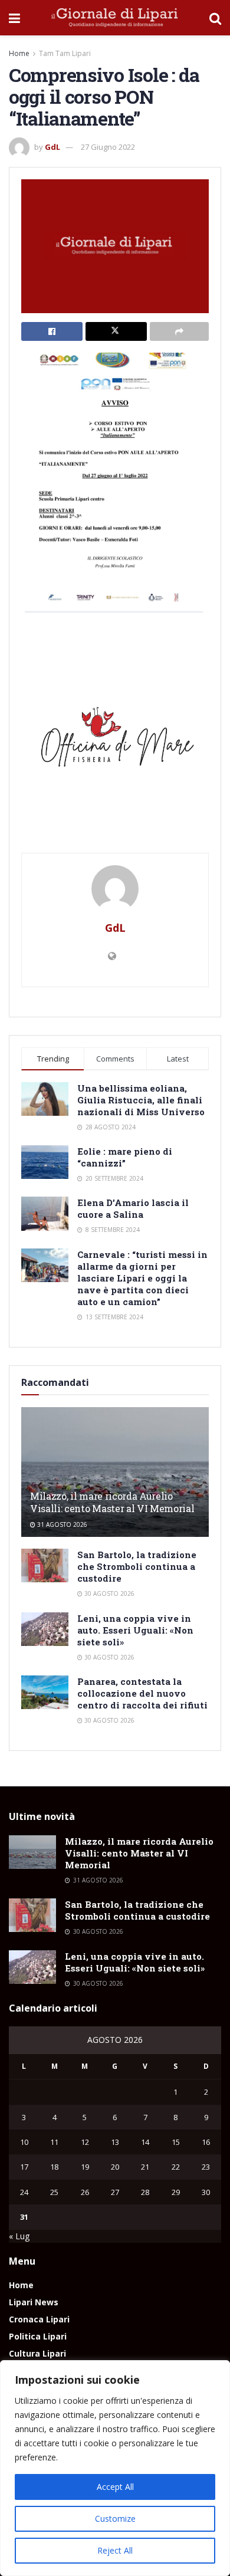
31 (24, 2217)
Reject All (115, 2550)
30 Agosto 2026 (109, 1593)
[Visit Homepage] (115, 18)
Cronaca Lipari (39, 2319)
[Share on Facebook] (52, 331)
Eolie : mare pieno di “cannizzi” (125, 1157)
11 (54, 2142)
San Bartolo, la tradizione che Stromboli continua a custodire (137, 1566)
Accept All (115, 2487)
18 (54, 2167)
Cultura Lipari (37, 2353)
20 (115, 2167)
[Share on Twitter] (116, 331)
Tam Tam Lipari (65, 53)
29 (176, 2192)
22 (176, 2167)
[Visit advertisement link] (115, 741)
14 (145, 2142)
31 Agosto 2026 (61, 1524)
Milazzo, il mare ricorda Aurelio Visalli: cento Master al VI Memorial (112, 1502)
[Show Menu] (14, 18)
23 (206, 2167)
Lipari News (34, 2302)
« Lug (19, 2236)
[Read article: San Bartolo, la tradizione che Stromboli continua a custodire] (45, 1565)
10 (24, 2142)
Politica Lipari (38, 2336)
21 (145, 2167)
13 (115, 2142)
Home (19, 53)
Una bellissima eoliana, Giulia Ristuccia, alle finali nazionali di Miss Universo (141, 1100)
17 (24, 2167)
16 (206, 2142)
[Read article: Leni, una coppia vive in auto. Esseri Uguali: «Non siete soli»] (45, 1629)
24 (24, 2192)
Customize (115, 2518)
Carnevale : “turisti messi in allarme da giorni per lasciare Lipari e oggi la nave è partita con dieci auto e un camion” (142, 1278)
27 (115, 2192)
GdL (52, 147)
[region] (115, 2468)
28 (145, 2192)
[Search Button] (215, 18)
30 (206, 2192)
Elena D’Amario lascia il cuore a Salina (133, 1208)
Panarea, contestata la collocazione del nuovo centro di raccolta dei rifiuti (142, 1693)
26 (85, 2192)
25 (54, 2192)
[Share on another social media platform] (179, 331)
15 (176, 2142)
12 (85, 2142)
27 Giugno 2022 (108, 147)
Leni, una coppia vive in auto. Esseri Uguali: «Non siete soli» (135, 1630)
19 (85, 2167)
